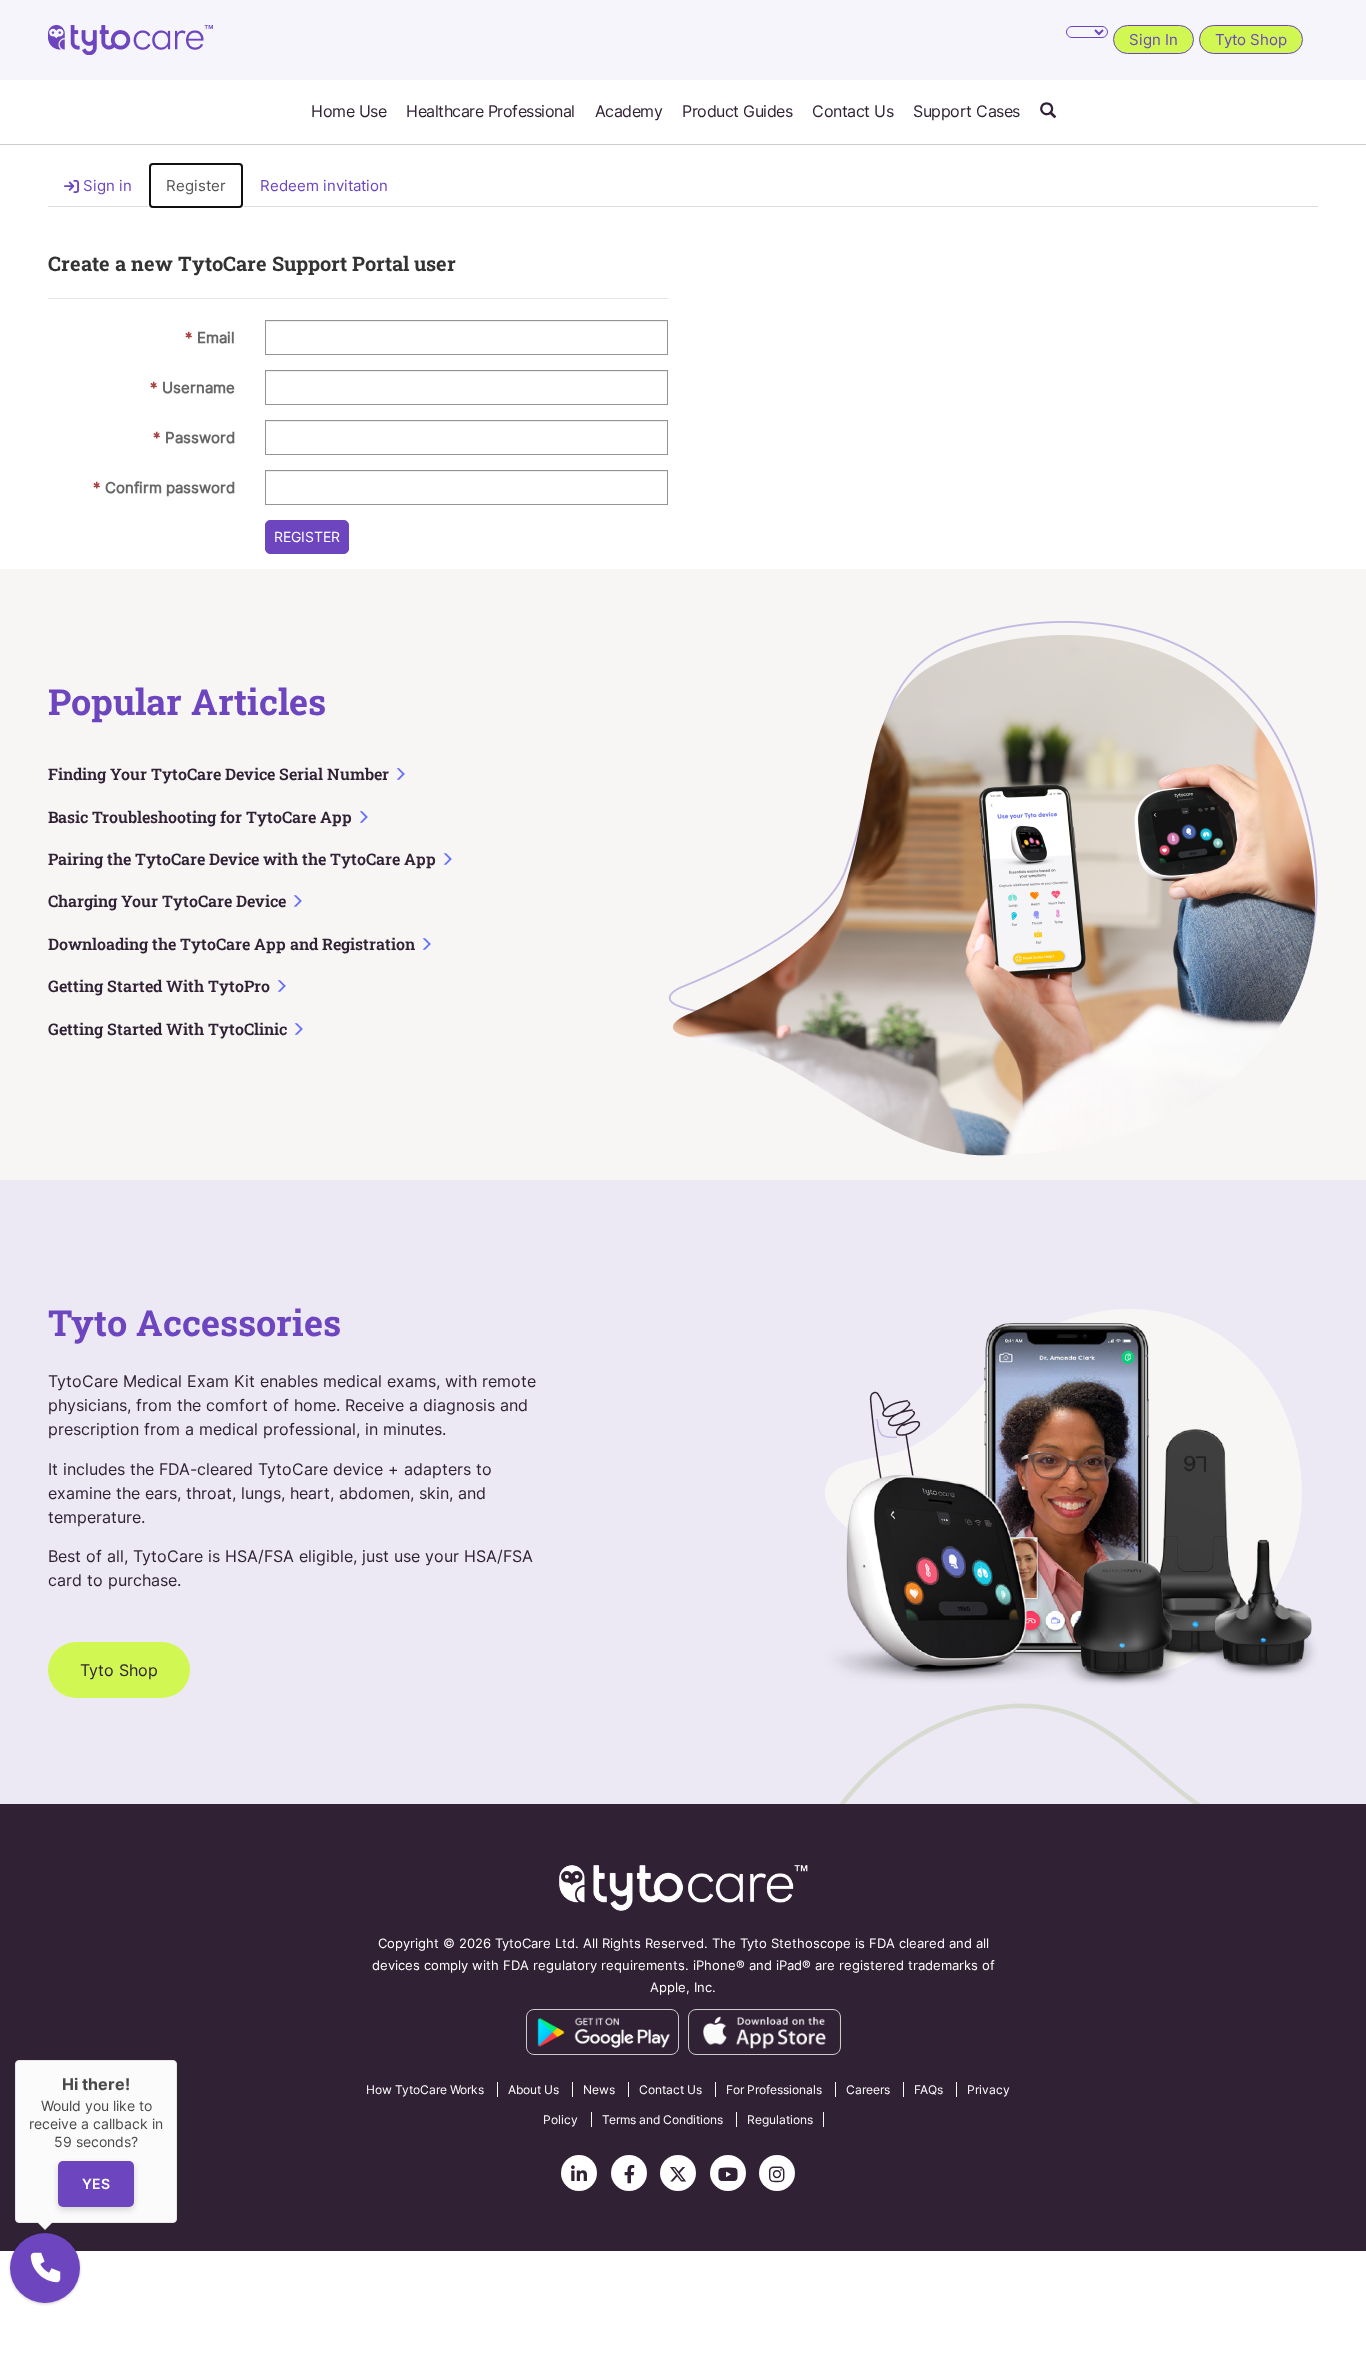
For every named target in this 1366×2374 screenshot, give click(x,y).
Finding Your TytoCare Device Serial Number (220, 773)
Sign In (1153, 39)
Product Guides (737, 111)
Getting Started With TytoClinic (169, 1028)
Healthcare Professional (490, 111)
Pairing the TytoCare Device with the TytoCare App (244, 858)
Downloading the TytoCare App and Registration (233, 943)
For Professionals (774, 2089)
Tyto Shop (1251, 39)
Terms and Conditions (662, 2119)
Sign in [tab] (105, 185)
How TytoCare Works (425, 2089)
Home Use (348, 111)
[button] (1048, 112)
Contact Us (852, 111)
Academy (629, 111)
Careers (868, 2089)
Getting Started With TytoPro (161, 985)
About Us (533, 2089)
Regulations (780, 2119)
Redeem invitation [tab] (324, 185)
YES (96, 2183)
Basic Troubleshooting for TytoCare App (202, 816)
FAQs (928, 2089)
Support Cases (966, 111)
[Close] (177, 2060)
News (599, 2089)
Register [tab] (196, 185)
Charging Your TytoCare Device (169, 900)
